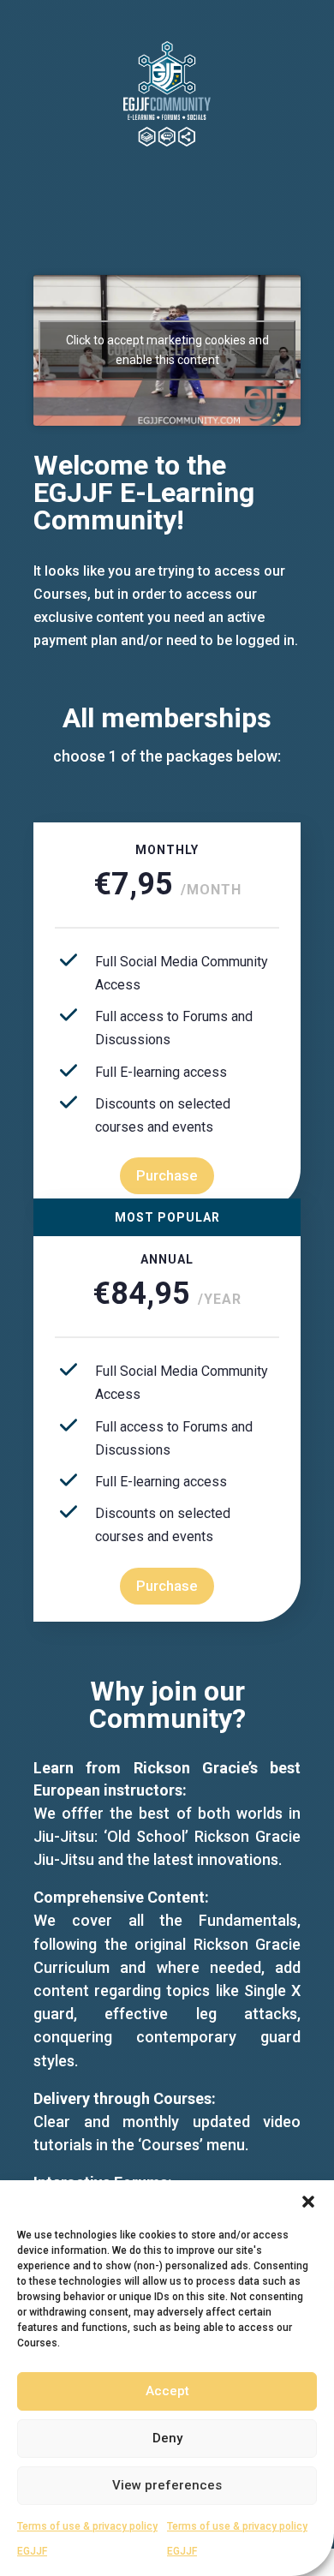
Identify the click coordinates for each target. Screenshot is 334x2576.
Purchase (167, 1175)
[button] (308, 2202)
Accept (167, 2391)
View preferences (167, 2485)
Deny (167, 2438)
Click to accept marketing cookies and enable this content (167, 350)
